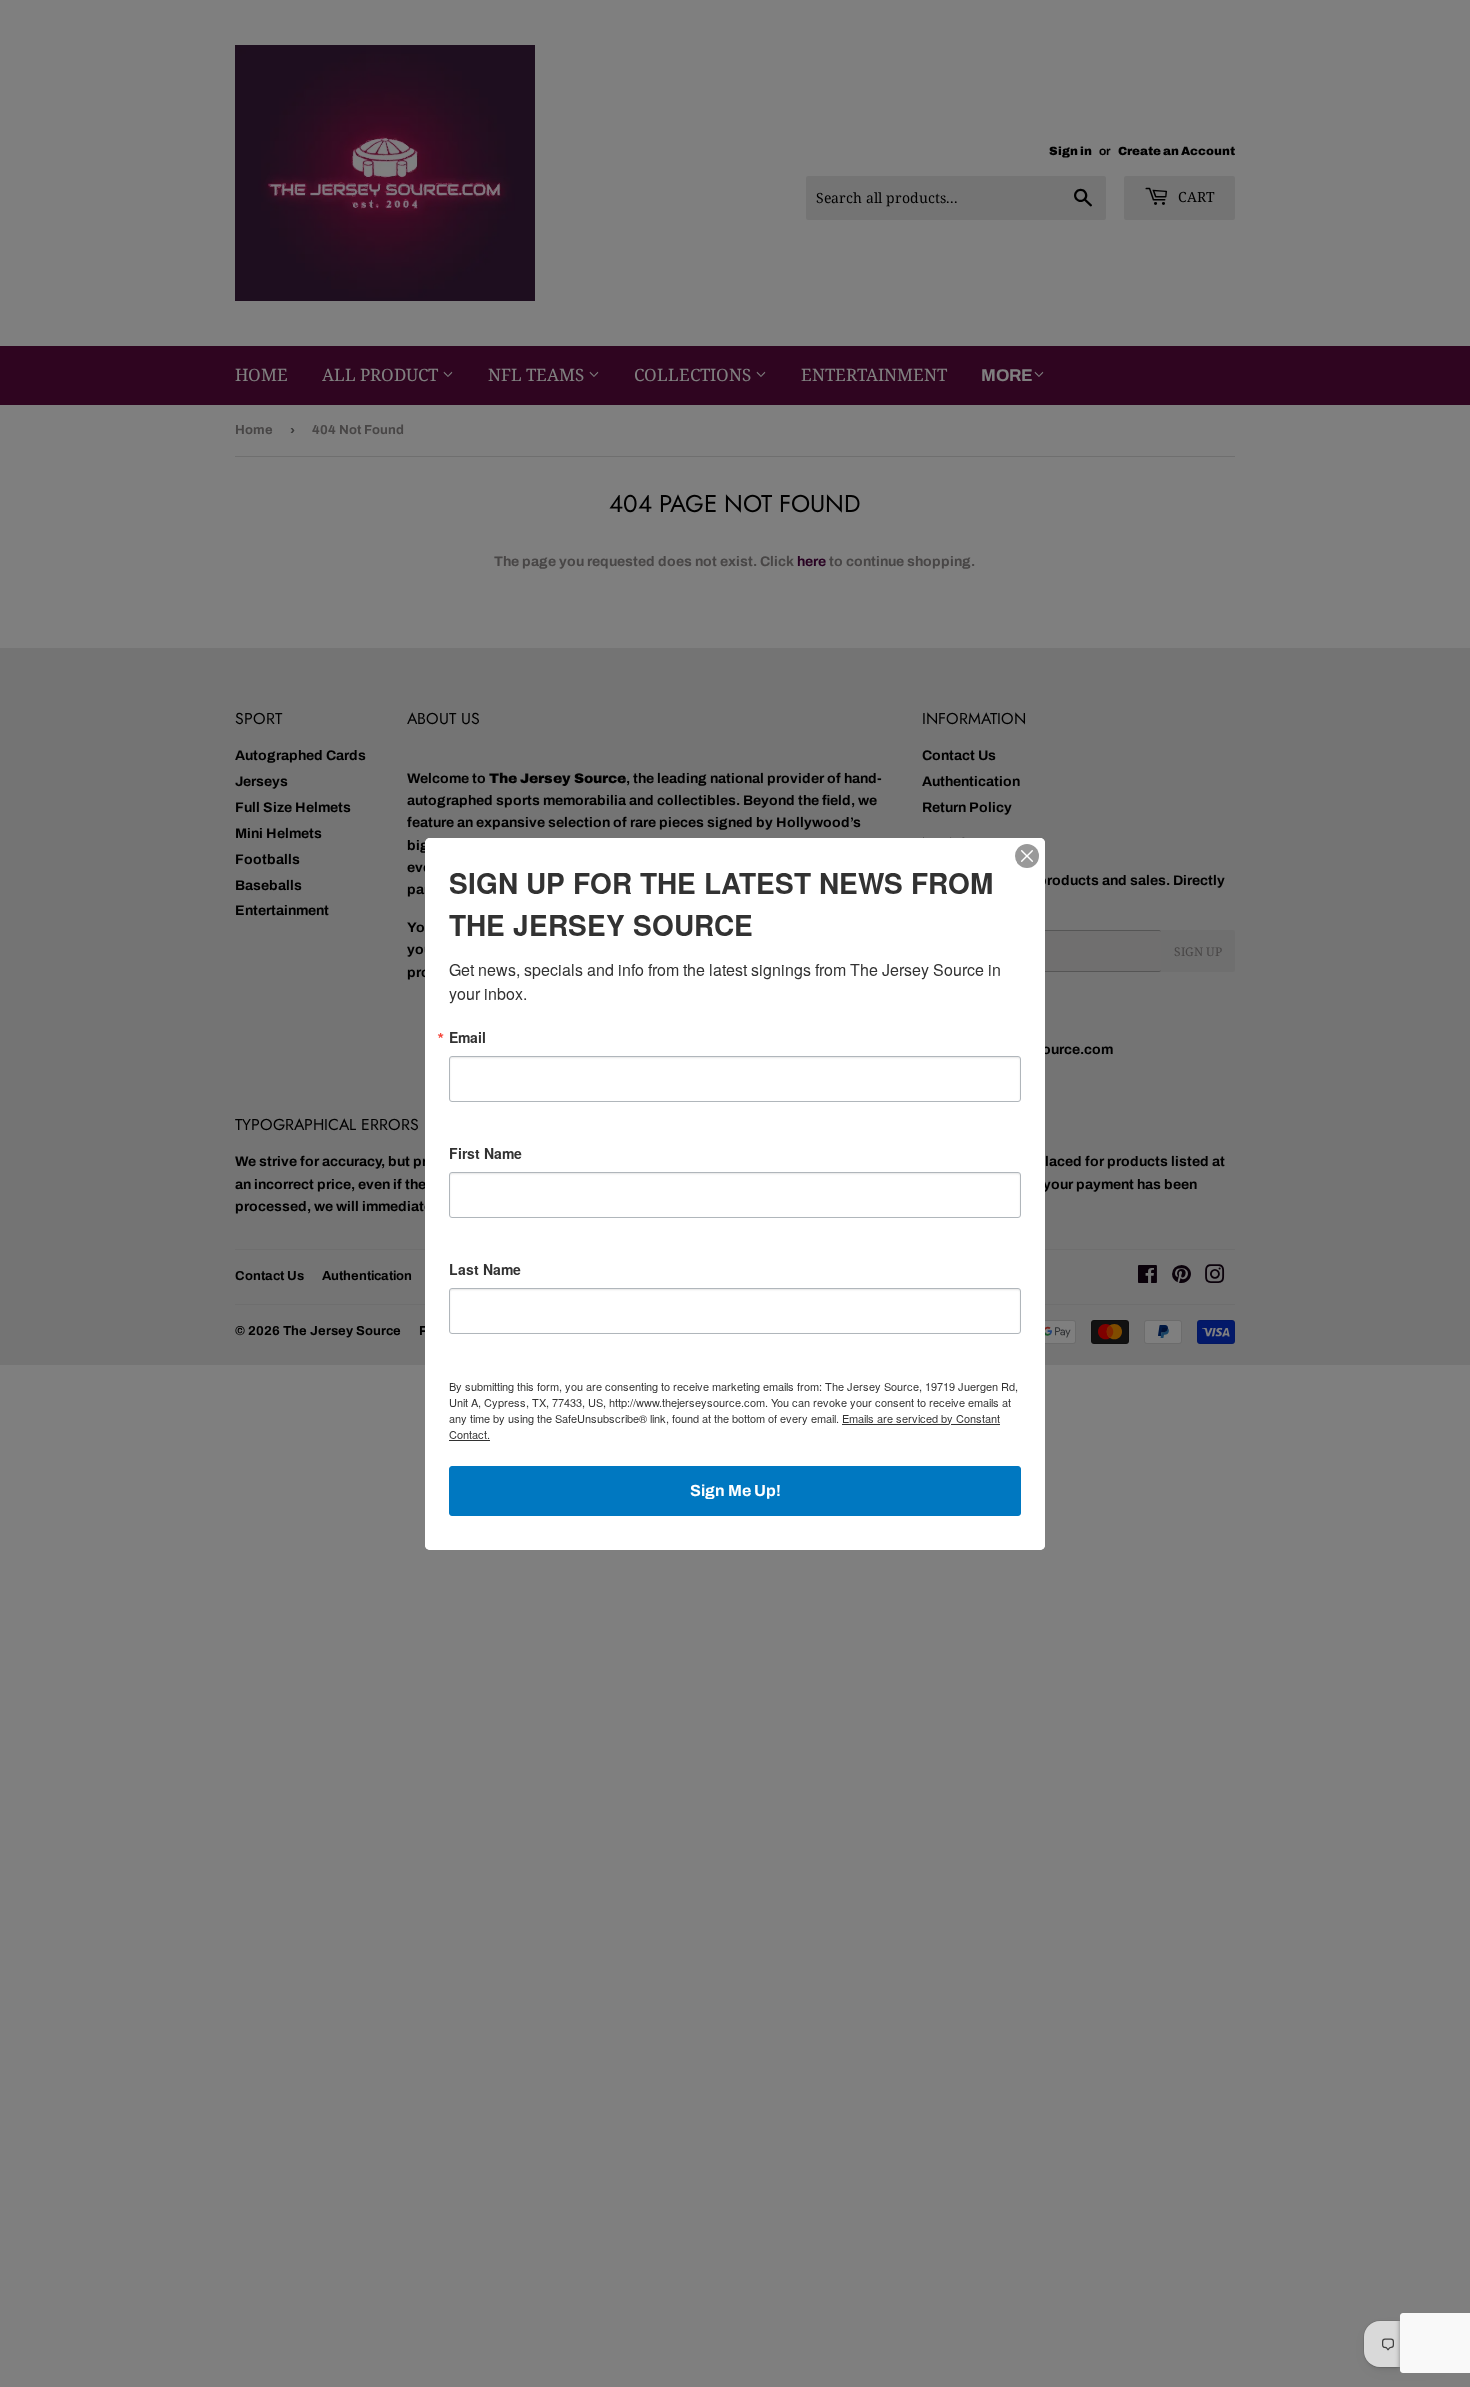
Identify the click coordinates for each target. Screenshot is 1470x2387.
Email (467, 1037)
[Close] (1027, 856)
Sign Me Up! (735, 1490)
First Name (485, 1153)
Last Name (485, 1269)
